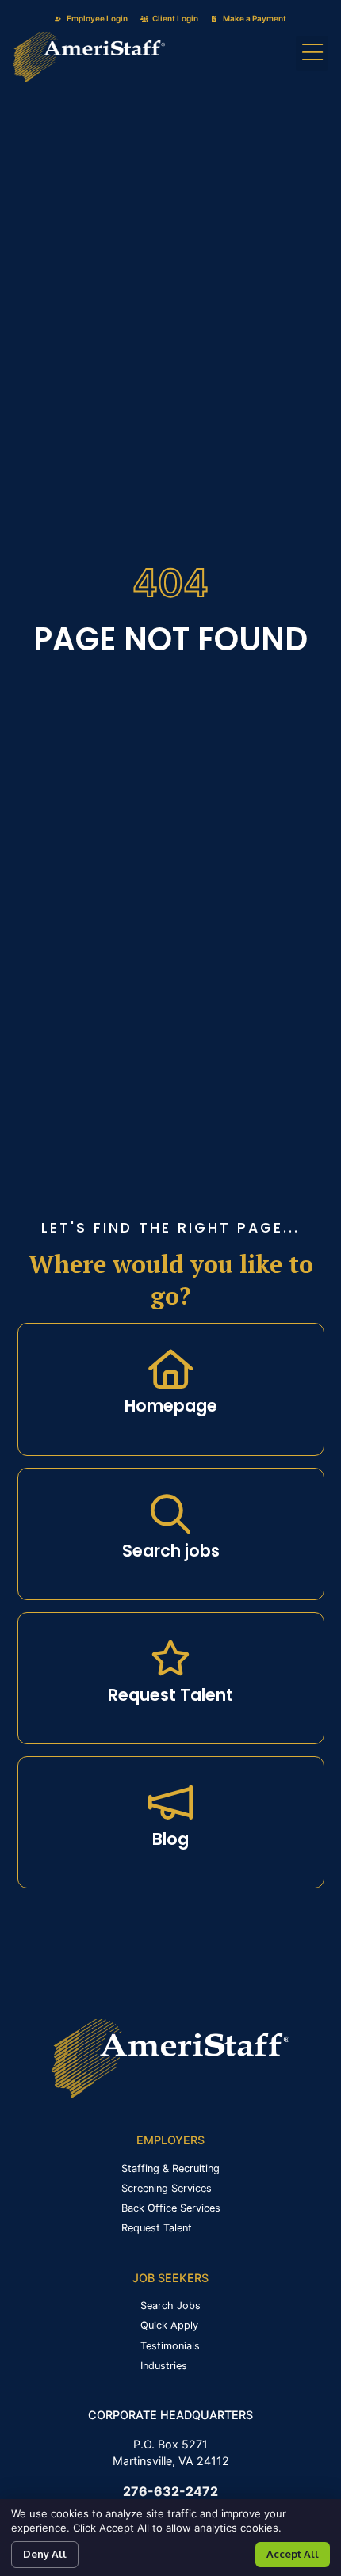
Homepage (171, 1406)
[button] (312, 53)
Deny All (45, 2554)
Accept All (293, 2554)
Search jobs (171, 1551)
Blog (170, 1839)
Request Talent (170, 1695)
